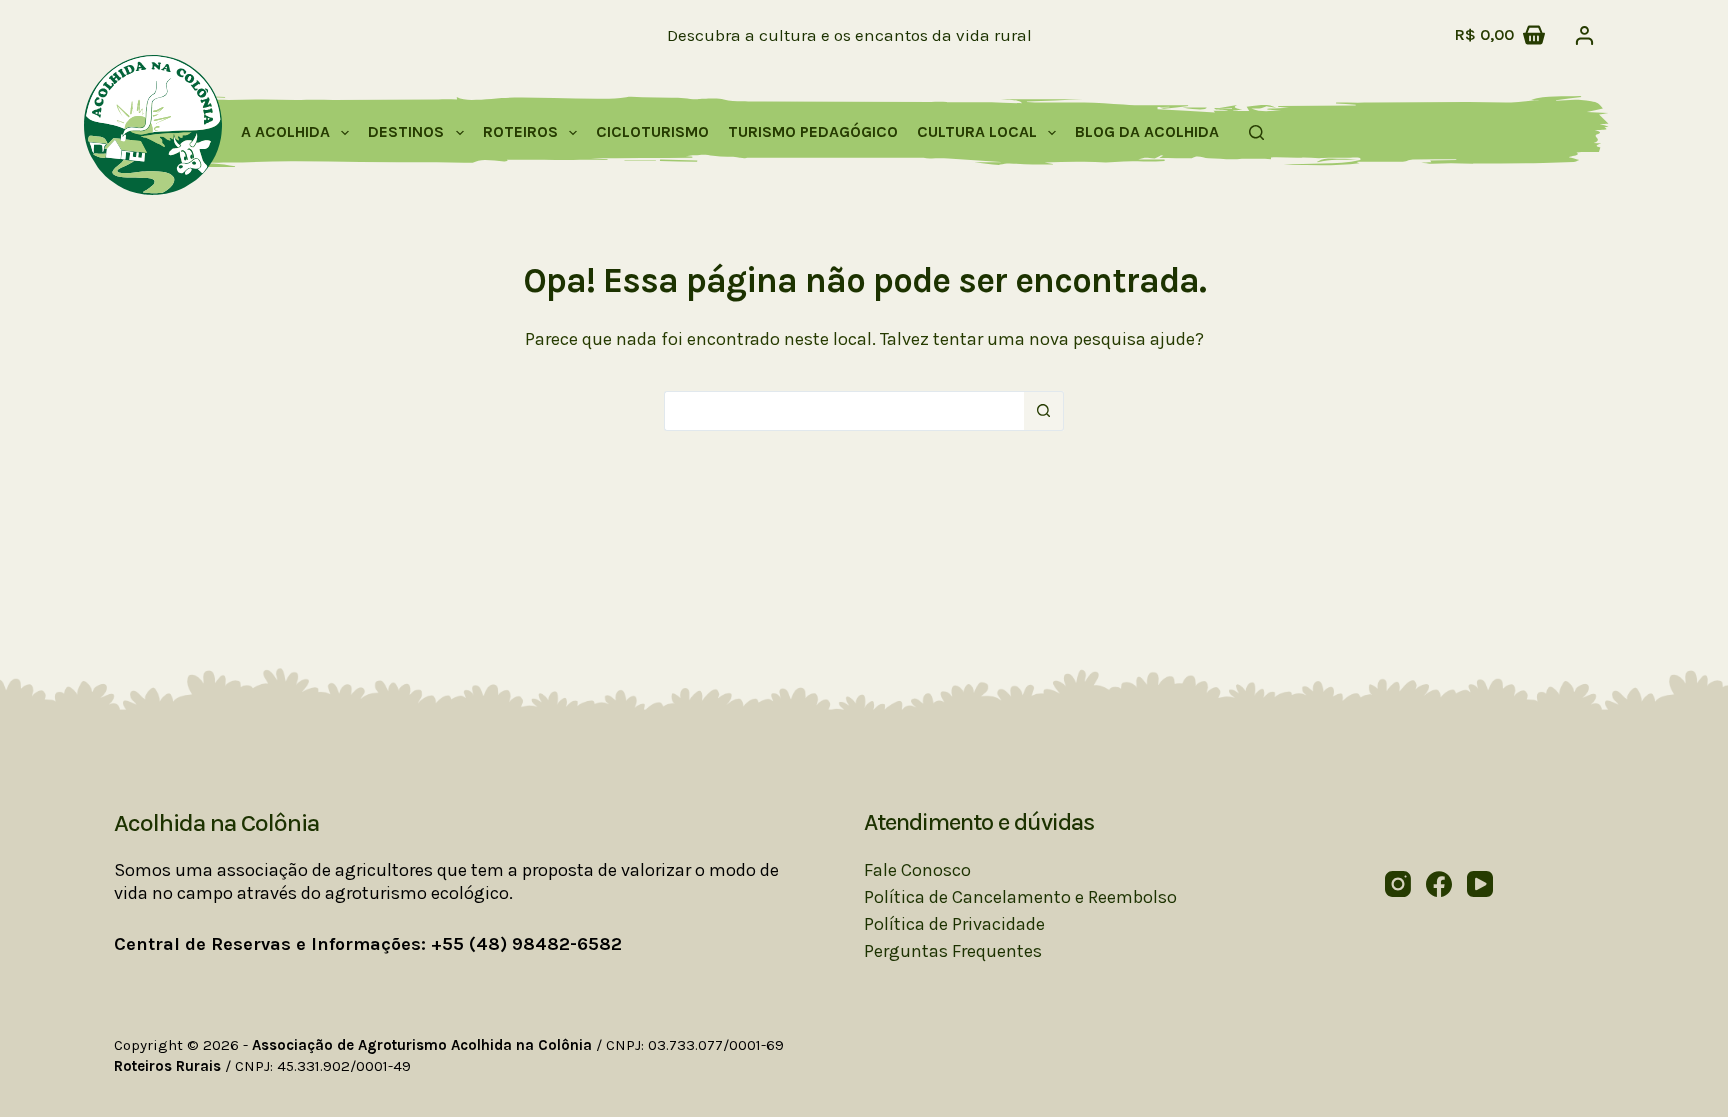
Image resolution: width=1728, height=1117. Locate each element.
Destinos (406, 131)
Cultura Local (977, 131)
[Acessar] (1584, 35)
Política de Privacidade (954, 924)
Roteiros (520, 131)
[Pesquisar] (1256, 132)
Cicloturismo (652, 131)
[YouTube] (1480, 884)
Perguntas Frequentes (953, 951)
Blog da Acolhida (1147, 131)
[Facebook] (1439, 884)
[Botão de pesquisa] (1044, 411)
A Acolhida (285, 131)
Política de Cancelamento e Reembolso (1020, 897)
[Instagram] (1398, 884)
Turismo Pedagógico (813, 131)
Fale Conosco (917, 870)
